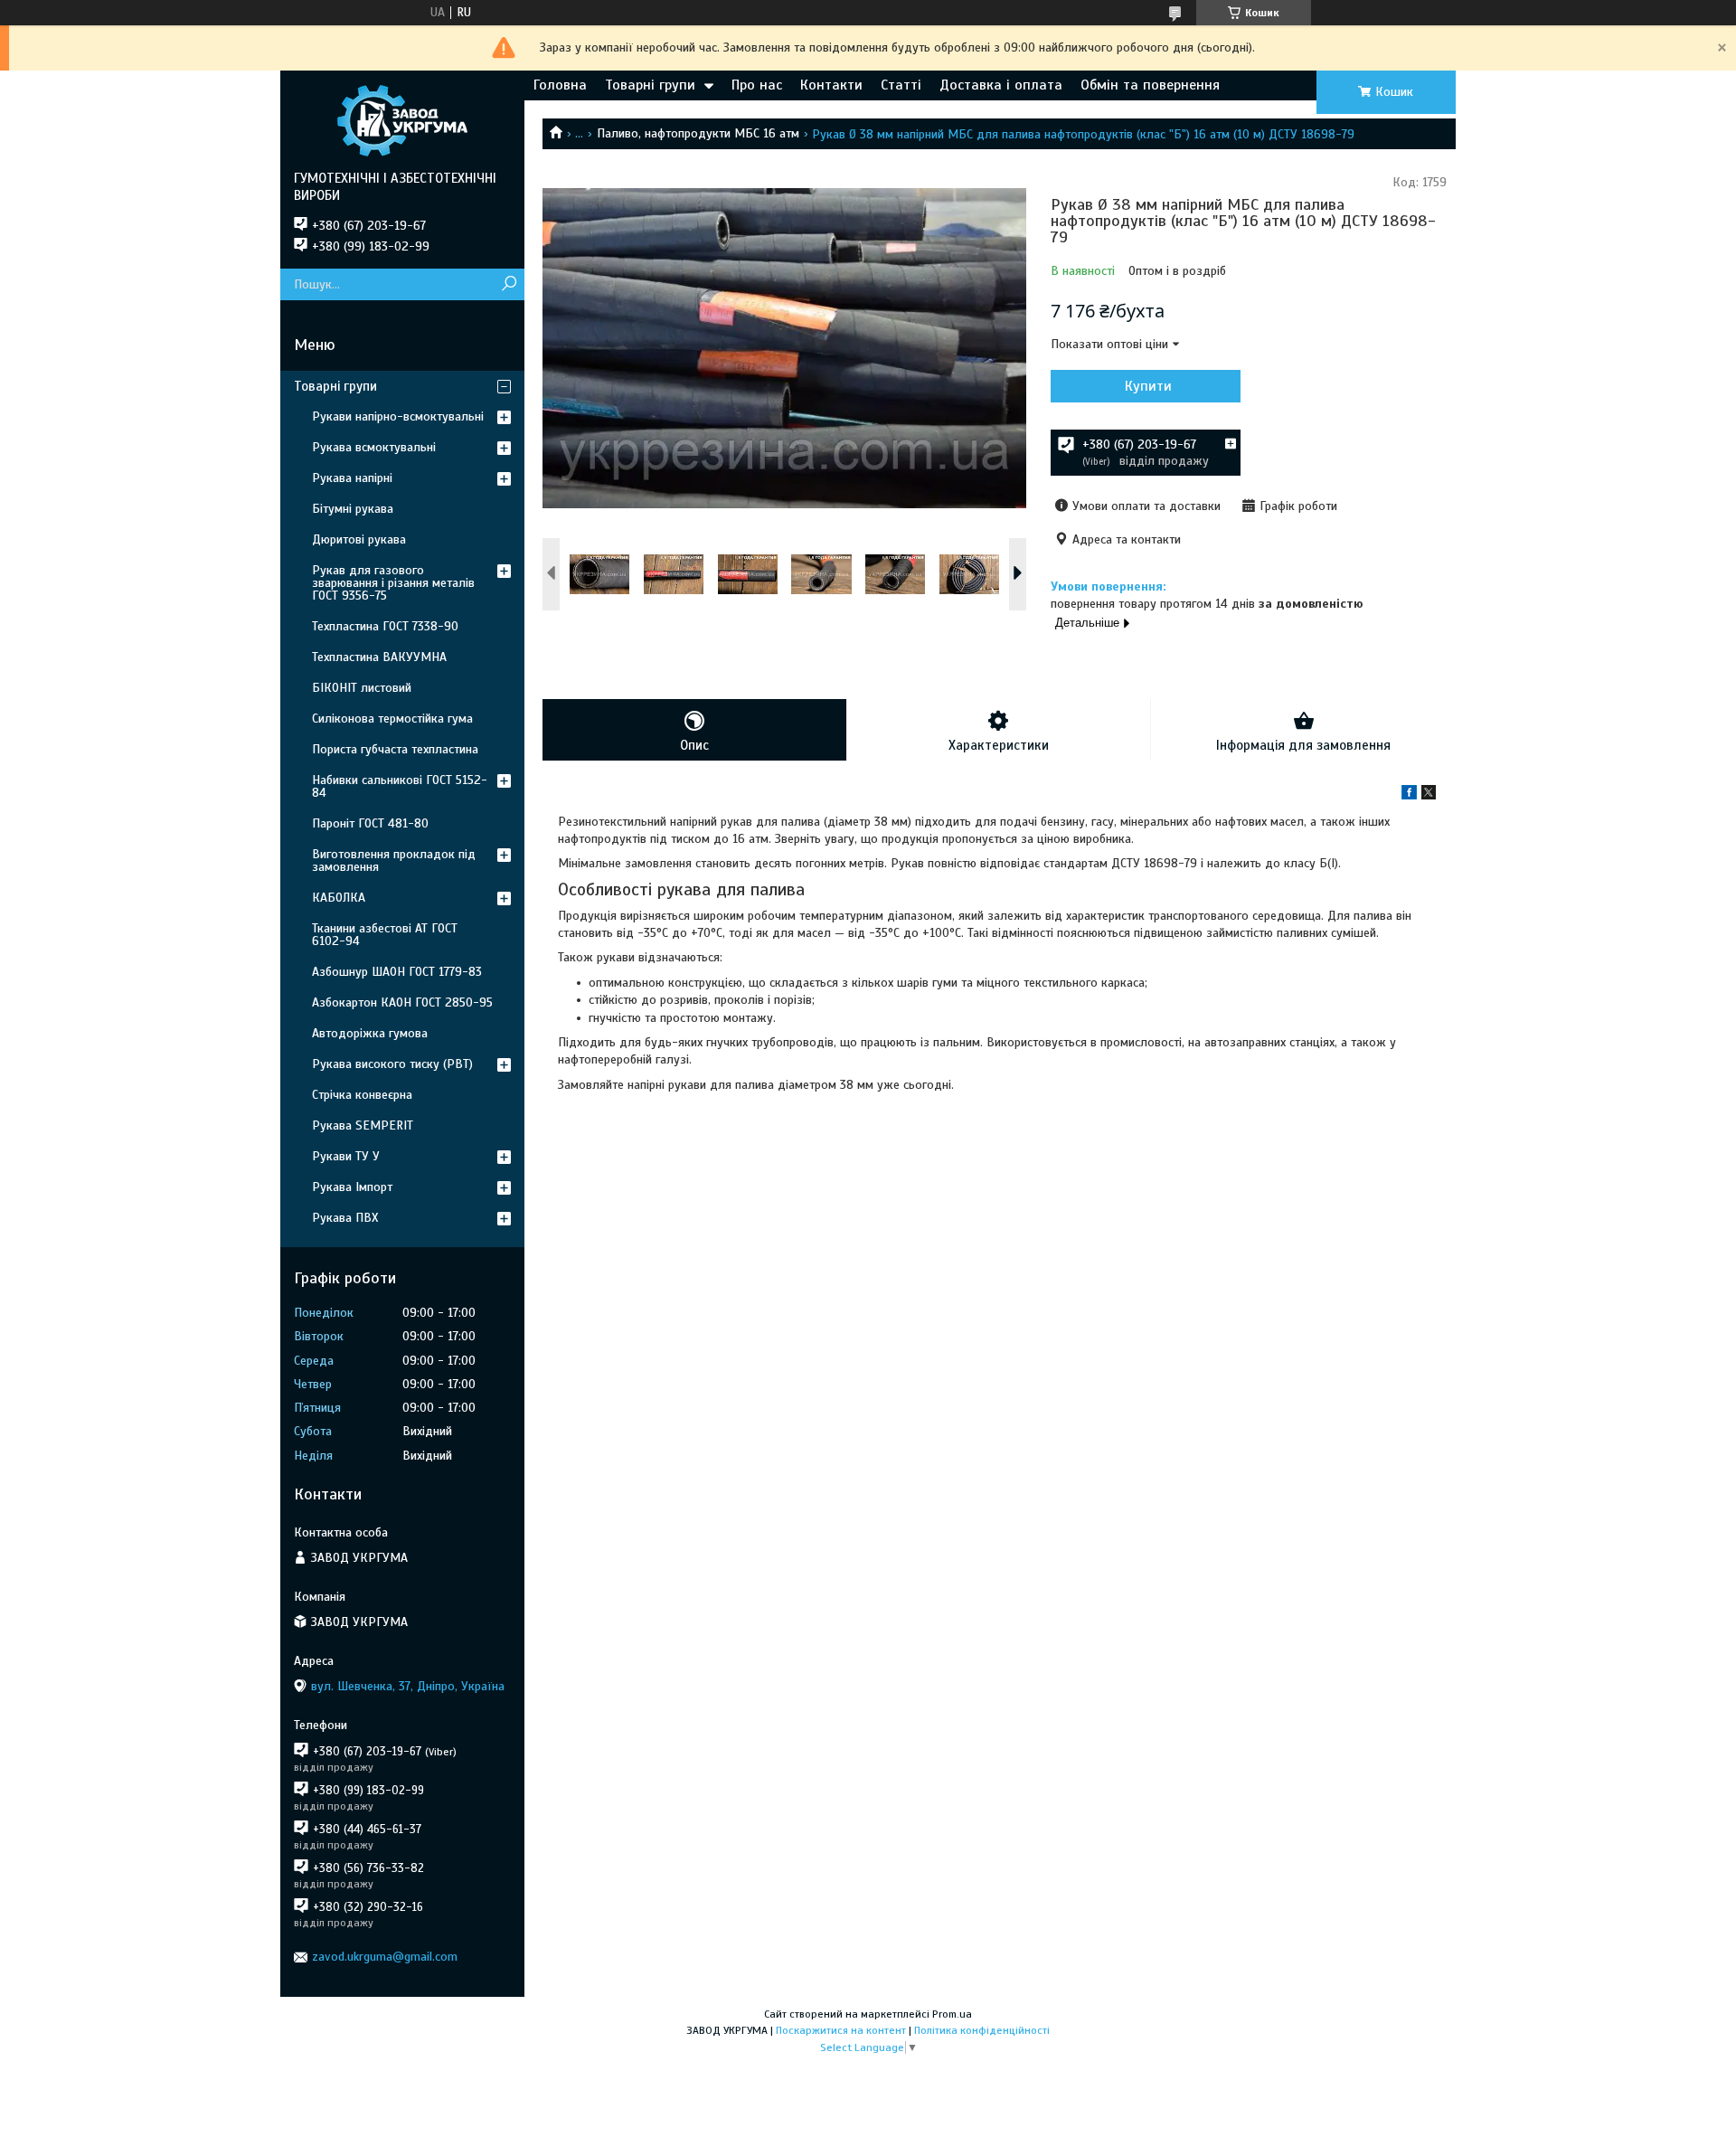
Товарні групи (650, 85)
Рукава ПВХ (345, 1218)
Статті (901, 85)
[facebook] (1409, 795)
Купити (1148, 386)
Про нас (757, 85)
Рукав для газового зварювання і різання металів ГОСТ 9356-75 (393, 583)
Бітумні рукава (353, 509)
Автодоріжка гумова (370, 1033)
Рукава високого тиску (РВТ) (392, 1064)
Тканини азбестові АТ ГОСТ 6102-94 (385, 935)
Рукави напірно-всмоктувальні (398, 416)
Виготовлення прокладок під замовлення (394, 861)
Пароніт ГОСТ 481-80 (370, 823)
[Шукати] (509, 284)
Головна (560, 85)
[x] (1429, 795)
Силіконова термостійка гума (392, 719)
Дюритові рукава (359, 539)
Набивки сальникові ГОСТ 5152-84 (400, 786)
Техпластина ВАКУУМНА (379, 657)
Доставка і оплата (1001, 85)
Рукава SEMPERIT (363, 1125)
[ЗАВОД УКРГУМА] (402, 120)
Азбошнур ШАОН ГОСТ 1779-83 (397, 972)
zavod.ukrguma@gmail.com (385, 1957)
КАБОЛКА (339, 898)
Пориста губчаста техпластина (395, 749)
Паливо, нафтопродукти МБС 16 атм (698, 133)
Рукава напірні (352, 478)
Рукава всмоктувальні (374, 447)
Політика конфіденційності (982, 2030)
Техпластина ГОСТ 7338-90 (385, 626)
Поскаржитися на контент (841, 2030)
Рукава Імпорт (352, 1187)
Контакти (831, 85)
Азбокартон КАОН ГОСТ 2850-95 (402, 1002)
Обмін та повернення (1150, 85)
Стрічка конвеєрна (362, 1095)
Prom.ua (952, 2014)
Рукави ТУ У (346, 1156)
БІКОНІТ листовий (362, 688)
